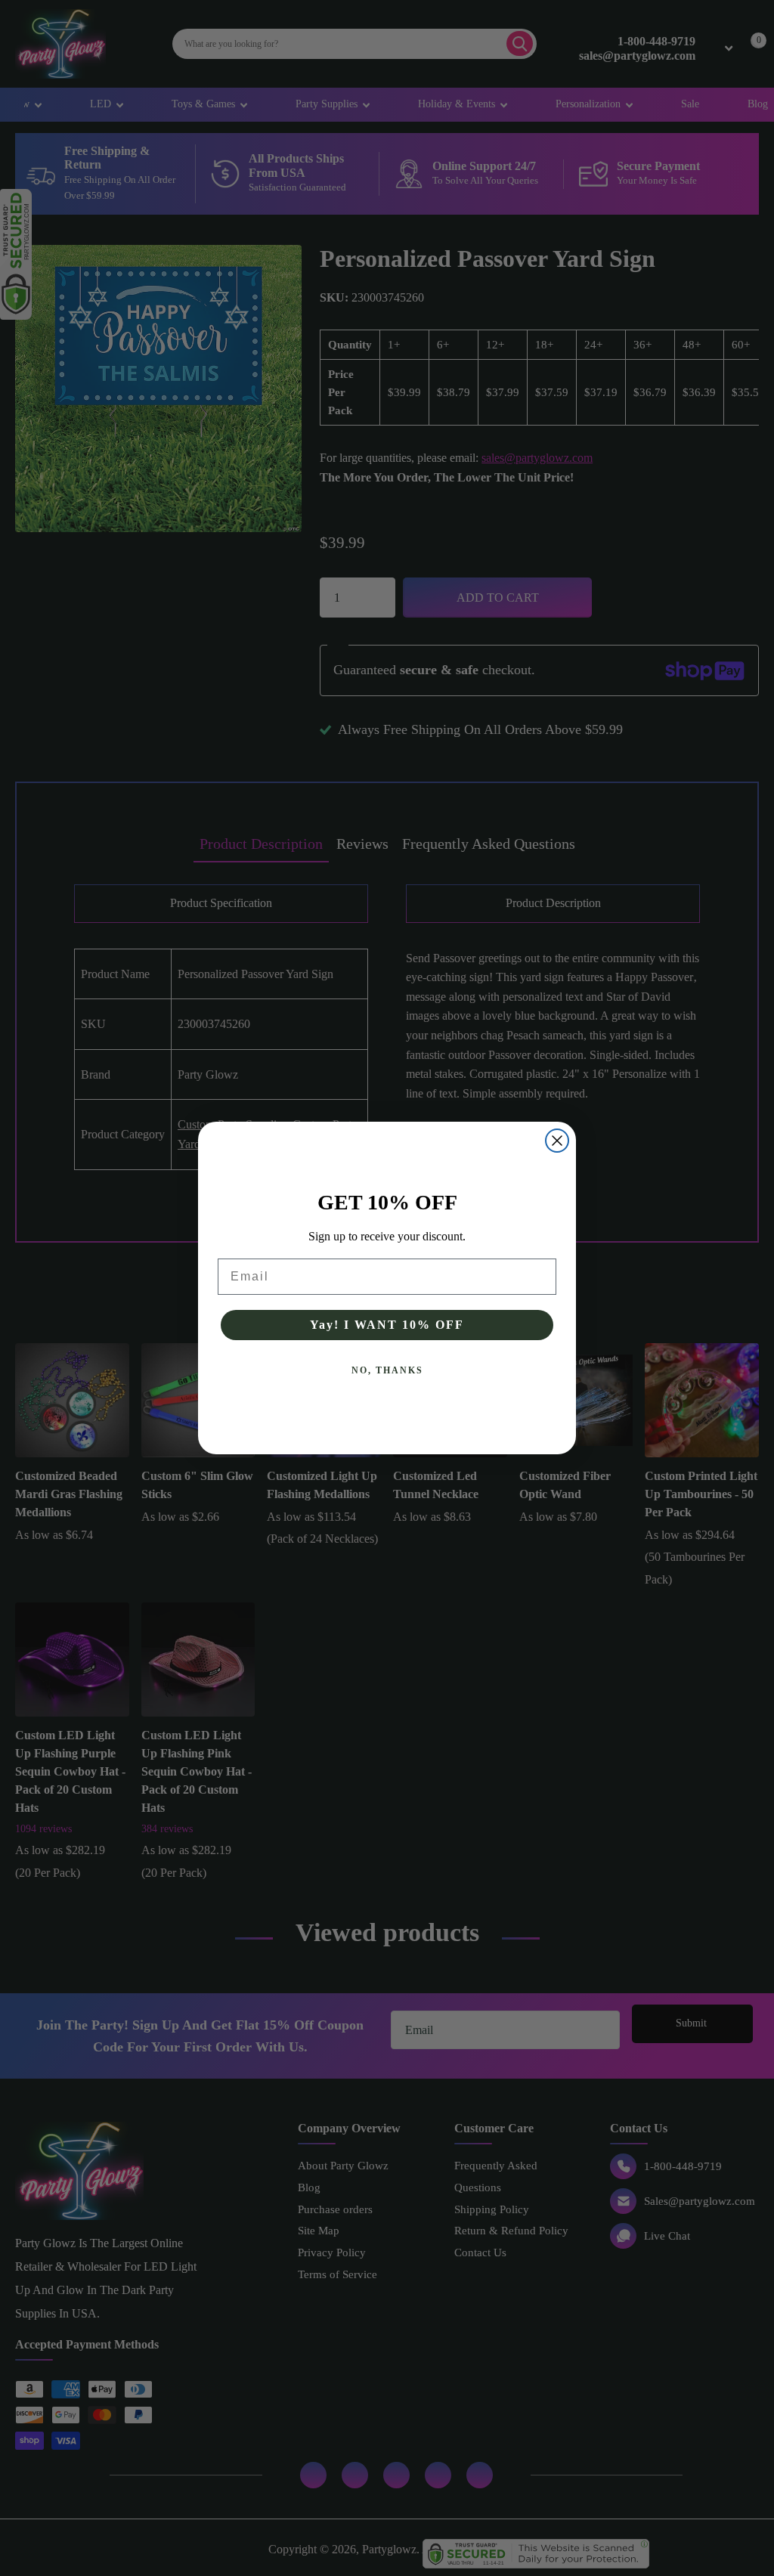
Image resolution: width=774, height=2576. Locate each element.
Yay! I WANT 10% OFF (387, 1325)
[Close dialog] (557, 1141)
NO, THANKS (387, 1370)
